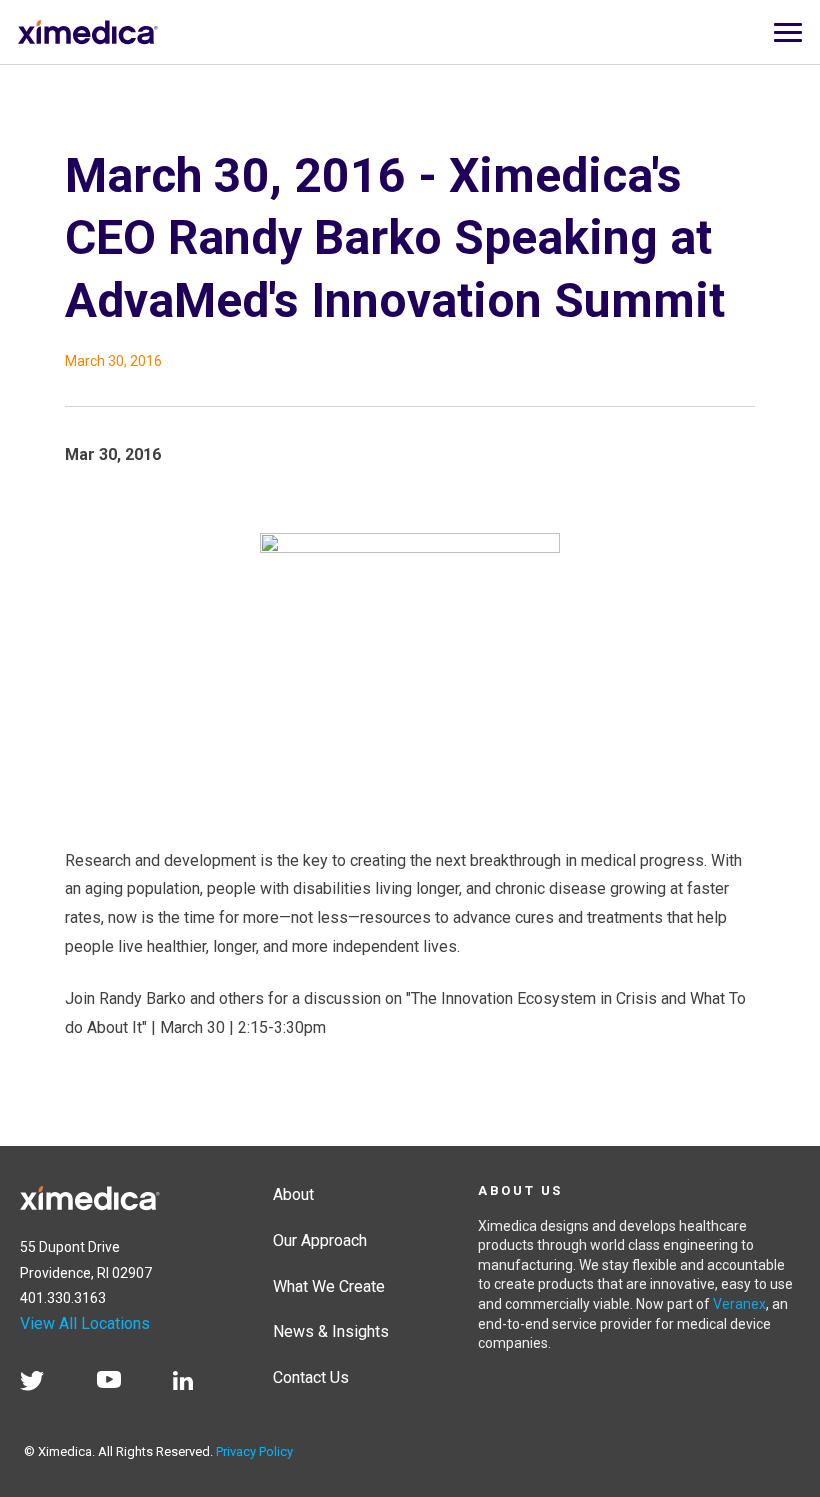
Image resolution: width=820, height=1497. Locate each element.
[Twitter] (42, 1384)
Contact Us (311, 1377)
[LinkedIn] (193, 1384)
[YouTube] (119, 1384)
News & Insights (331, 1331)
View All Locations (85, 1323)
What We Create (329, 1286)
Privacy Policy (254, 1451)
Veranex (739, 1304)
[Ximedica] (90, 1194)
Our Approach (320, 1240)
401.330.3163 (63, 1298)
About (293, 1194)
